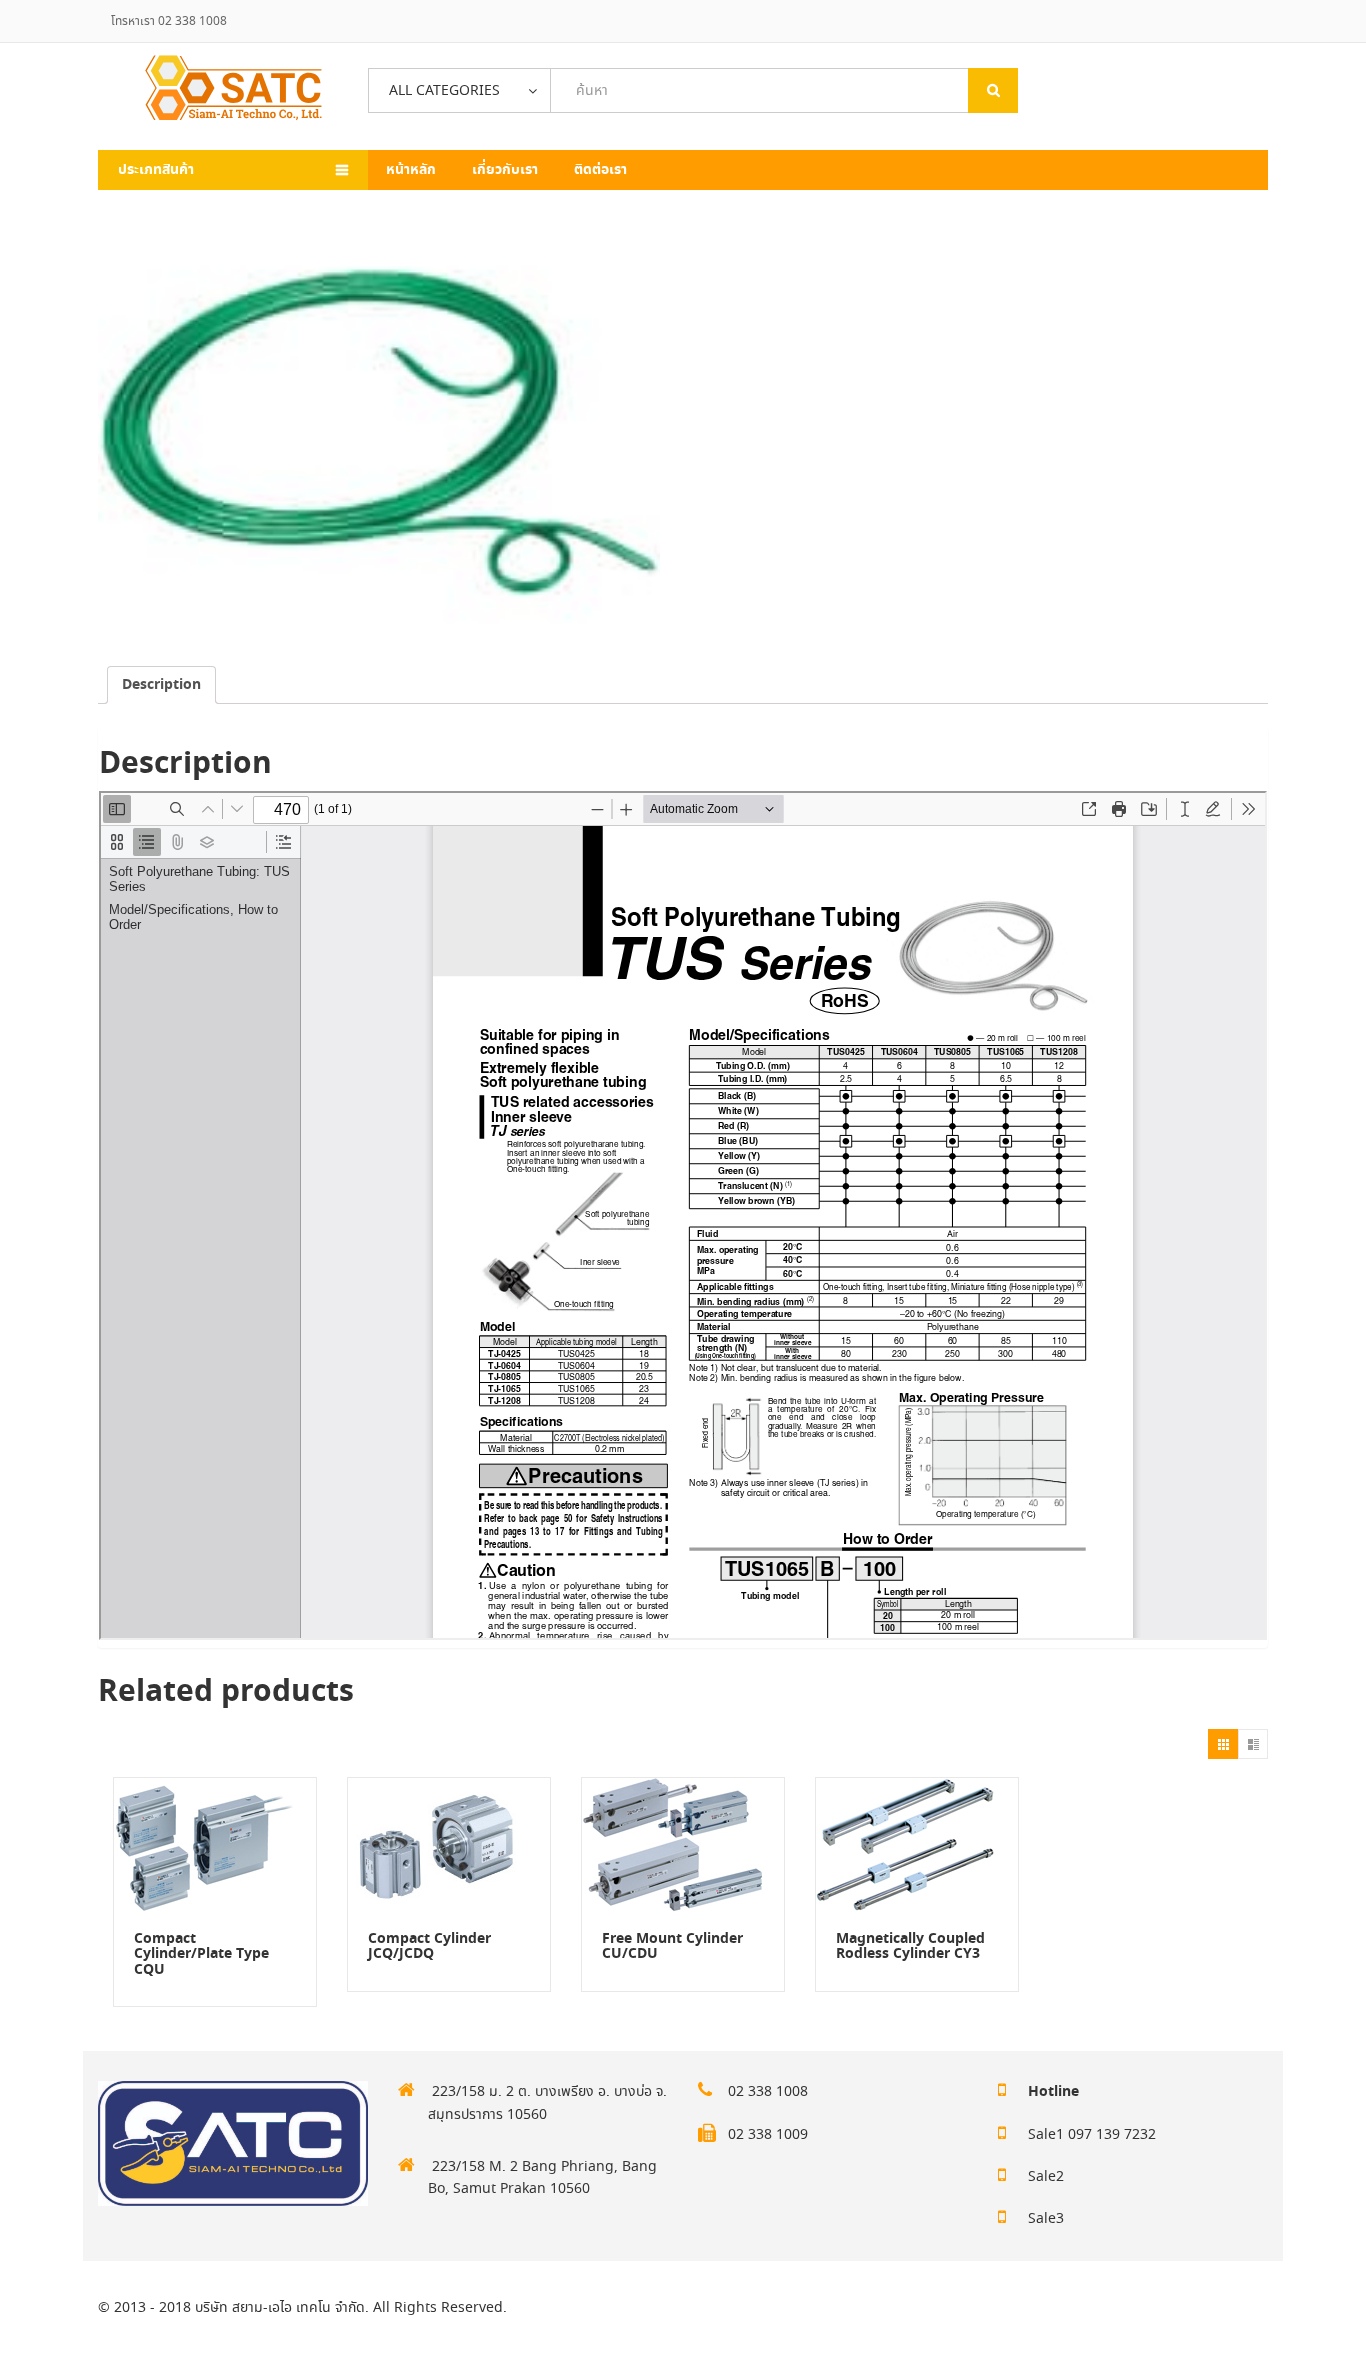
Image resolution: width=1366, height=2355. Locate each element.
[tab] (161, 685)
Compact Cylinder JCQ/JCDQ (429, 1946)
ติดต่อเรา (600, 170)
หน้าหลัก (411, 170)
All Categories (444, 91)
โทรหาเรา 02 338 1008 (169, 21)
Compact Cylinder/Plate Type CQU (201, 1954)
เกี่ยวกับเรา (505, 170)
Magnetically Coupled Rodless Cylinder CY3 (910, 1946)
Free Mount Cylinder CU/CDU (672, 1946)
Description (161, 685)
